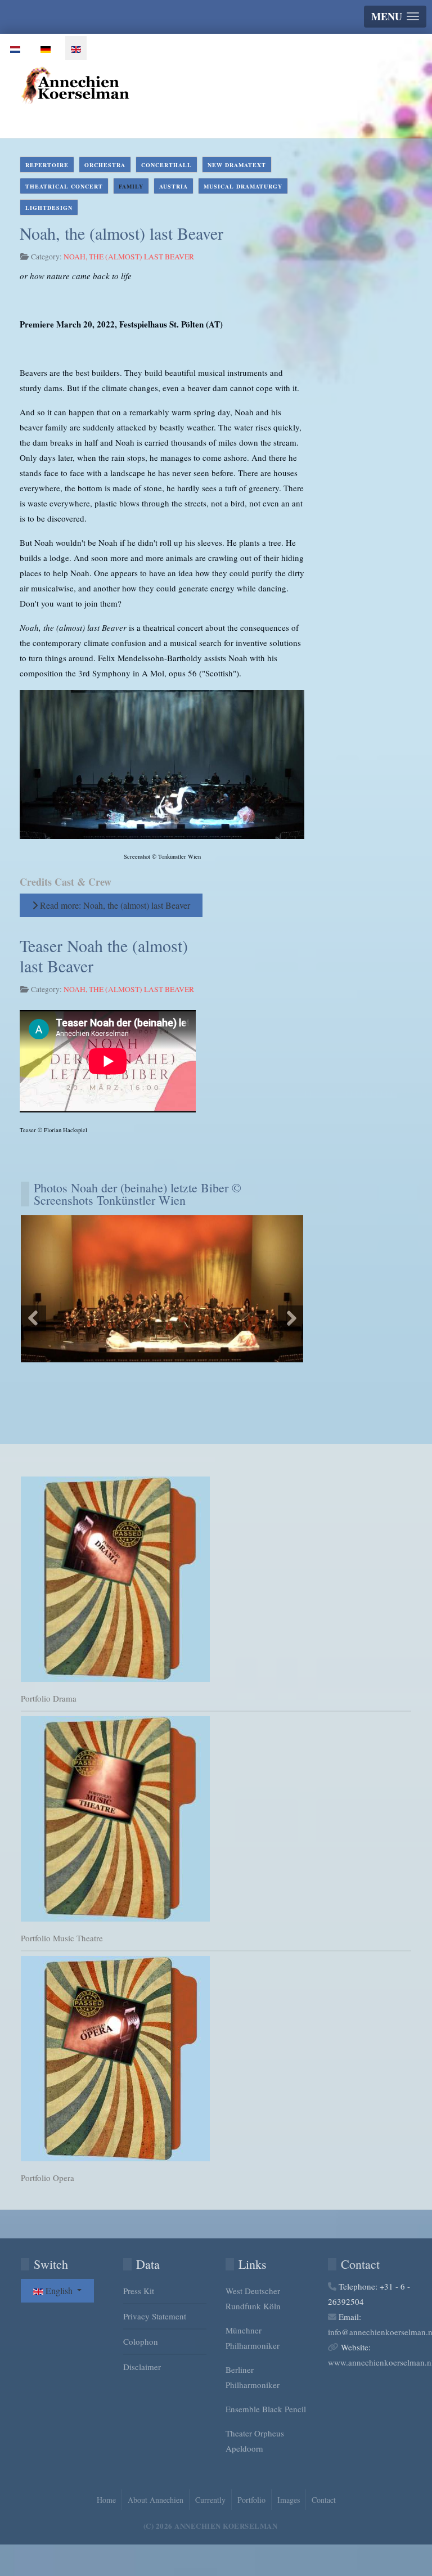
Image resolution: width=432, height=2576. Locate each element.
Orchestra (105, 165)
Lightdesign (49, 208)
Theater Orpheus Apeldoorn (255, 2441)
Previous (33, 1318)
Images (289, 2500)
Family (131, 186)
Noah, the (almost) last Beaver (121, 233)
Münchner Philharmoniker (253, 2338)
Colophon (141, 2341)
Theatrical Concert (64, 186)
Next (291, 1318)
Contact (324, 2500)
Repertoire (47, 165)
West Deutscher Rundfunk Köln (253, 2298)
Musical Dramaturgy (243, 186)
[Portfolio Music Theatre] (216, 1819)
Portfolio (251, 2500)
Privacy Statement (155, 2316)
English (59, 2290)
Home (106, 2500)
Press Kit (139, 2291)
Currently (210, 2500)
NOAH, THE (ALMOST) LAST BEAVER (129, 257)
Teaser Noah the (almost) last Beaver (104, 955)
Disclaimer (142, 2367)
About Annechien (156, 2500)
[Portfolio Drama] (216, 1579)
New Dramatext (237, 165)
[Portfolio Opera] (216, 2059)
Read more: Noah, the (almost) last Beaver (114, 905)
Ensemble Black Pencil (266, 2409)
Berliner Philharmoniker (253, 2377)
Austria (174, 186)
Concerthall (166, 165)
